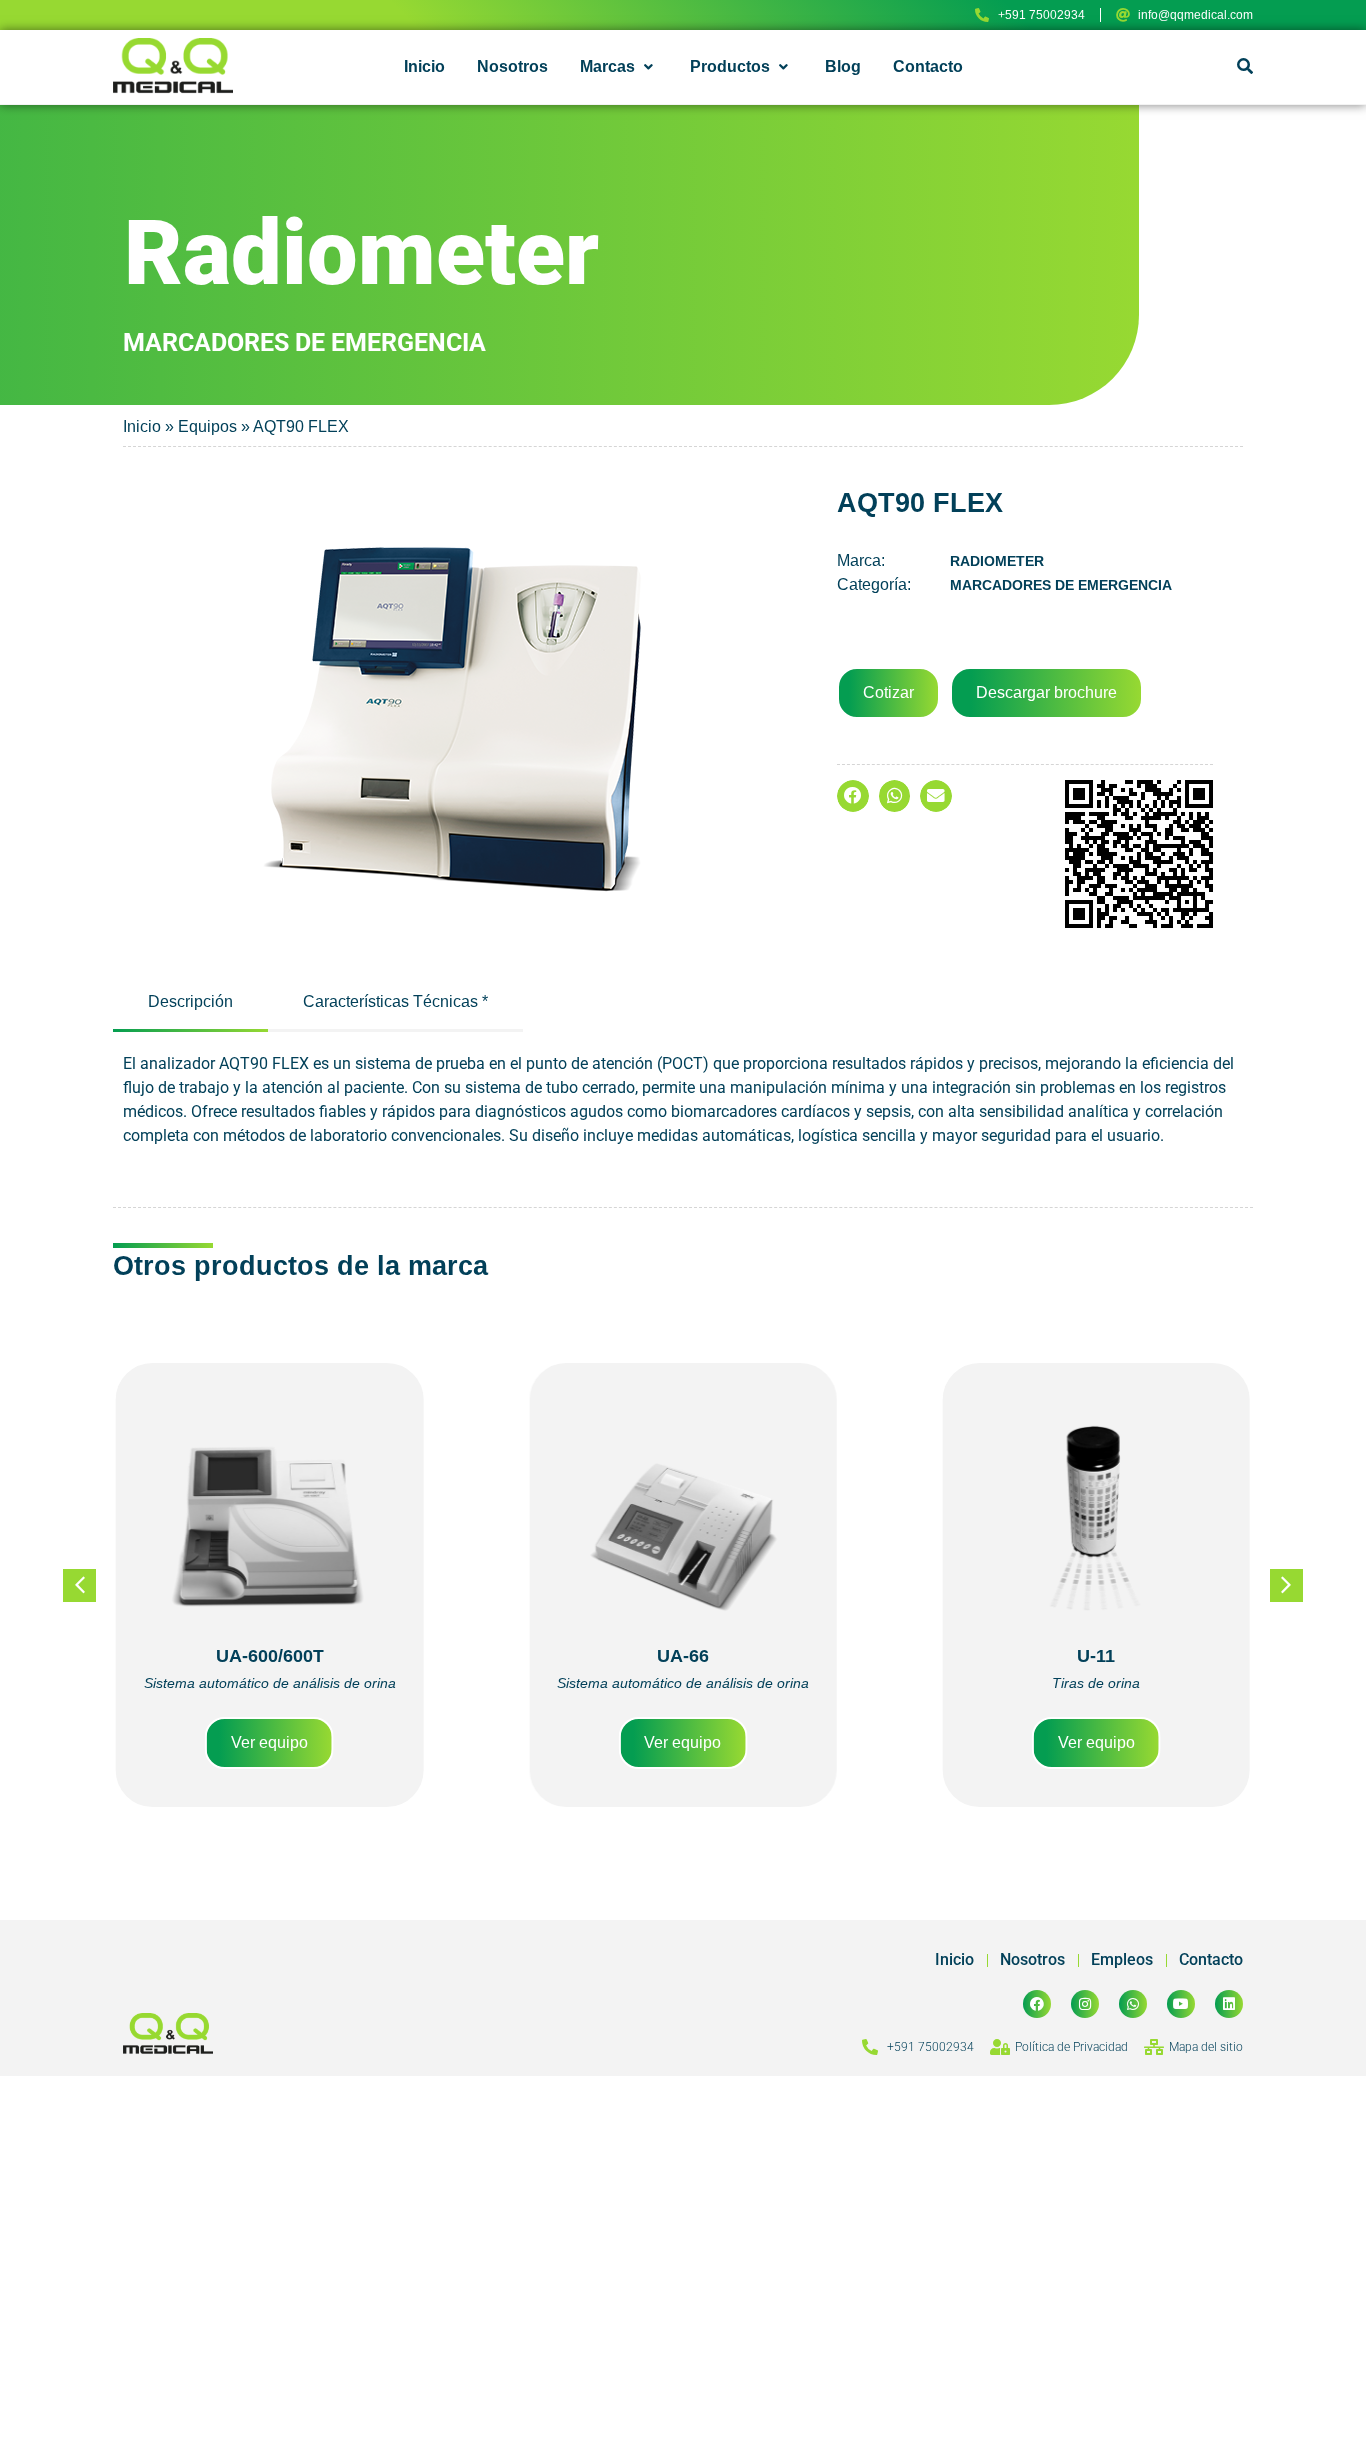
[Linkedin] (1229, 2004)
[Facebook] (1037, 2004)
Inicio (142, 426)
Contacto (1211, 1959)
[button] (619, 67)
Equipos (207, 426)
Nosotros (1032, 1959)
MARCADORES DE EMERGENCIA (1061, 585)
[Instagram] (1085, 2004)
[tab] (190, 1003)
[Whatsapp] (1133, 2004)
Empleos (1122, 1959)
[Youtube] (1181, 2004)
